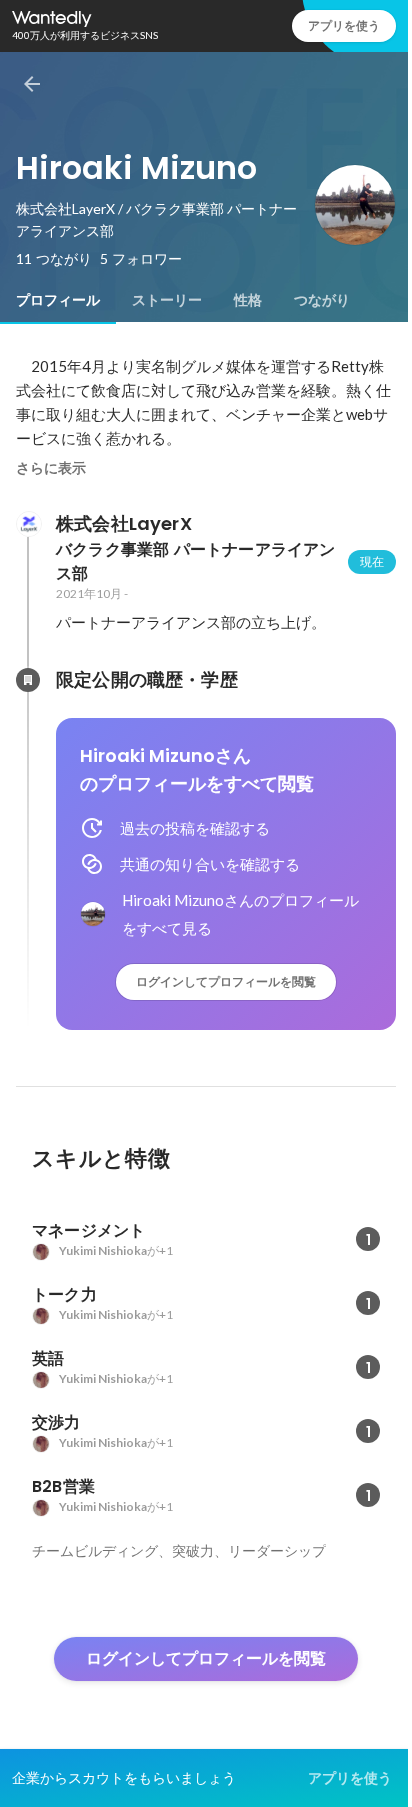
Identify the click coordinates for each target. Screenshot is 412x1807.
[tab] (58, 300)
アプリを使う (344, 25)
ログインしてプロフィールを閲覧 (226, 981)
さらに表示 (51, 468)
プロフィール (58, 300)
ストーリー (167, 300)
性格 (248, 300)
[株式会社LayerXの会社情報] (28, 524)
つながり (322, 300)
